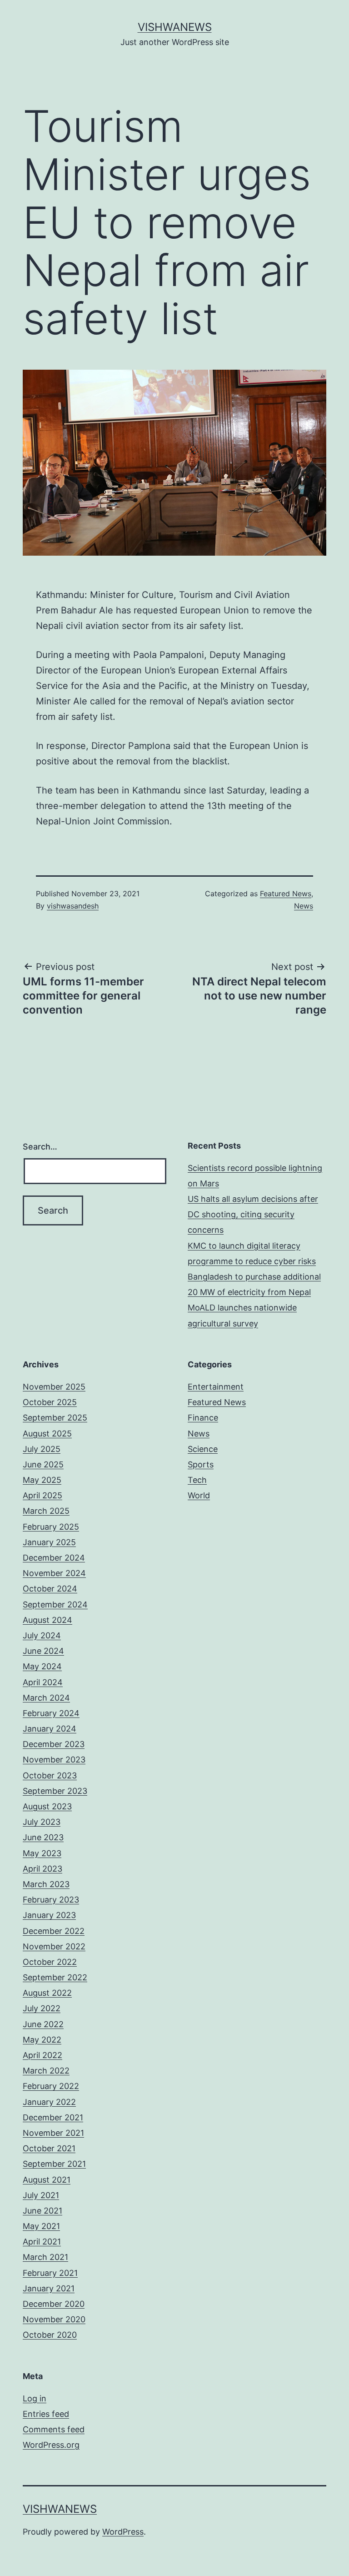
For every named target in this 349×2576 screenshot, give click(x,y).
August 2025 (47, 1434)
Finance (203, 1418)
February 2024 (51, 1713)
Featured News (286, 894)
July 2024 (42, 1635)
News (304, 906)
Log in (35, 2398)
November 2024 (54, 1573)
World (199, 1495)
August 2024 (47, 1620)
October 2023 (50, 1775)
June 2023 (43, 1837)
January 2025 (49, 1542)
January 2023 (49, 1915)
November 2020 (54, 2319)
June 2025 (43, 1464)
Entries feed (46, 2414)
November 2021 (53, 2133)
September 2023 (55, 1791)
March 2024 (46, 1698)
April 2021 (42, 2242)
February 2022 (51, 2086)
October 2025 (50, 1402)
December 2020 (54, 2304)
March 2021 (45, 2257)
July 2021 (41, 2195)
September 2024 (55, 1604)
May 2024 (42, 1666)
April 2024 (43, 1682)
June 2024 (43, 1651)
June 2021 (42, 2211)
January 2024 (50, 1729)
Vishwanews (175, 27)
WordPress (123, 2532)
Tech (197, 1480)
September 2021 (54, 2164)
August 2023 (47, 1806)
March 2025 (46, 1511)
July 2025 (42, 1449)
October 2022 (50, 1962)
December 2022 (54, 1931)
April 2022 (42, 2055)
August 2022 (47, 1993)
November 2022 (54, 1946)
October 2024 (50, 1589)
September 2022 (55, 1977)
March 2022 (46, 2071)
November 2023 (54, 1760)
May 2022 (42, 2040)
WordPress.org (51, 2445)
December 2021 (53, 2117)
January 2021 (49, 2288)
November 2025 (54, 1387)
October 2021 (49, 2148)
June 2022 (43, 2024)
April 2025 (42, 1495)
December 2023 (54, 1744)
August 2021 (47, 2180)
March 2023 (46, 1884)
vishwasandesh (73, 906)
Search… (40, 1147)
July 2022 (42, 2008)
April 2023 (42, 1869)
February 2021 (50, 2273)
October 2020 (50, 2335)
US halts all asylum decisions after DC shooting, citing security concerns (253, 1214)
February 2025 (51, 1527)
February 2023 (51, 1900)
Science (203, 1449)
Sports (201, 1464)
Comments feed (54, 2429)
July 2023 (42, 1822)
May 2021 (41, 2226)
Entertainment (216, 1387)
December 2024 (54, 1558)
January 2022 (49, 2102)
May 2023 (42, 1853)
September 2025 (55, 1418)
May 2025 (42, 1480)
